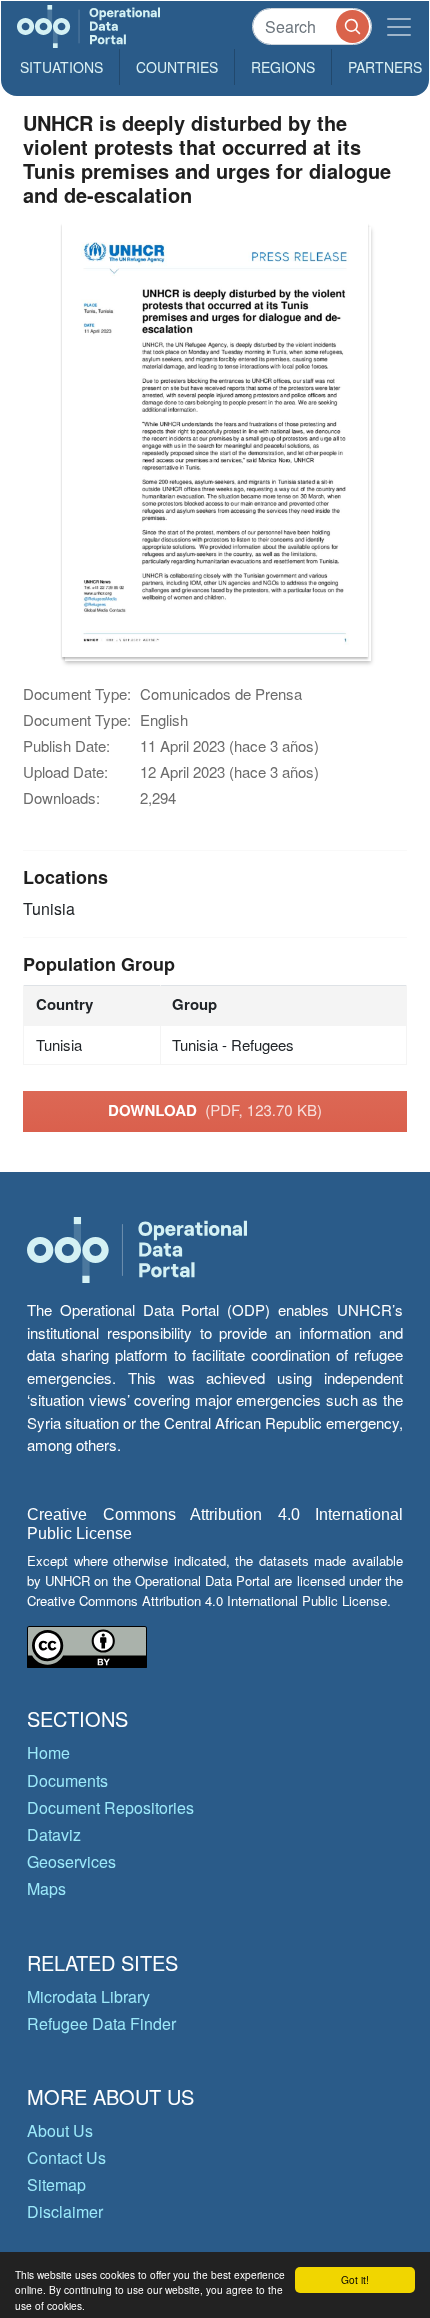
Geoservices (71, 1861)
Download (215, 1110)
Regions (283, 67)
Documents (67, 1780)
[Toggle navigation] (399, 26)
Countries (177, 67)
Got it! (355, 2279)
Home (48, 1752)
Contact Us (66, 2157)
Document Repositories (110, 1807)
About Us (60, 2130)
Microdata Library (88, 1996)
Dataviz (54, 1834)
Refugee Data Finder (101, 2023)
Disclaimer (65, 2211)
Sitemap (56, 2184)
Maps (46, 1888)
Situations (61, 67)
